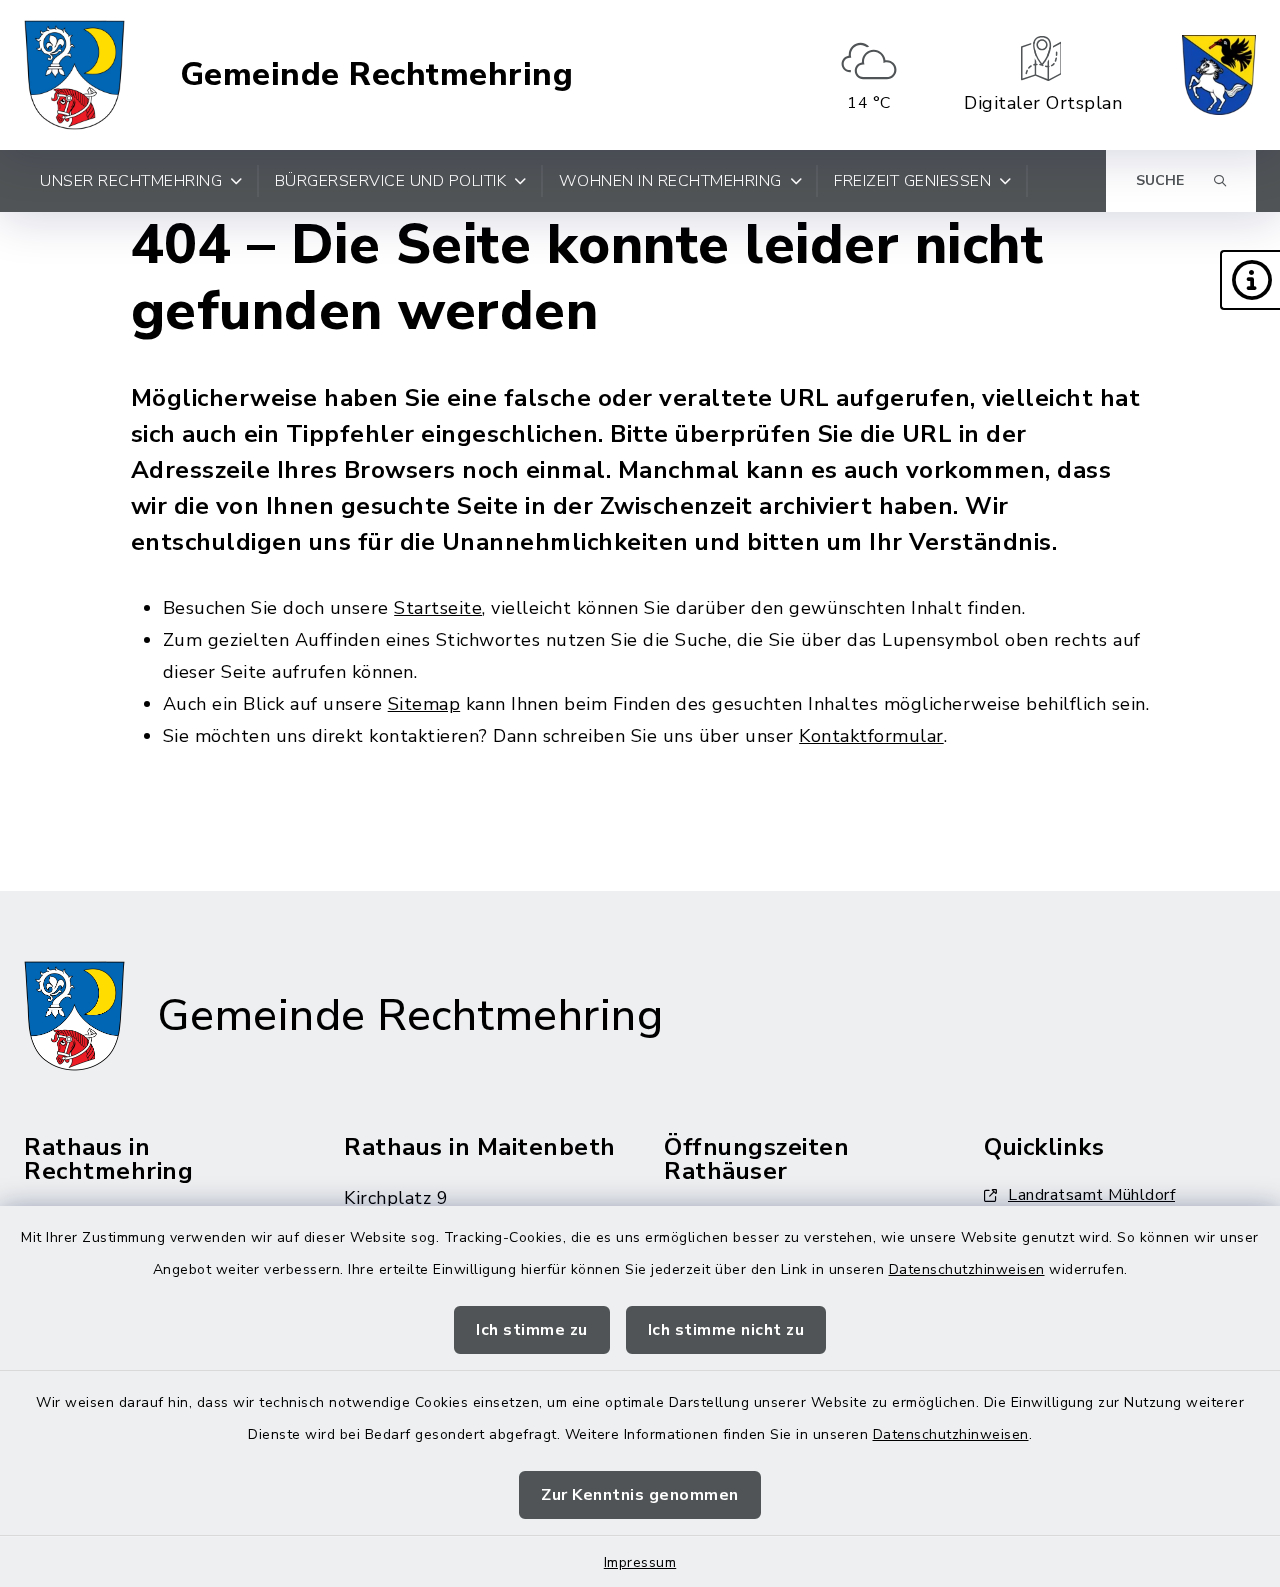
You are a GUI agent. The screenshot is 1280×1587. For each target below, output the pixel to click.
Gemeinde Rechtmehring (377, 75)
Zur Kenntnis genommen (640, 1495)
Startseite (438, 608)
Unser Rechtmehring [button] (131, 181)
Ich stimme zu (532, 1330)
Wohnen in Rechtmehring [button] (670, 181)
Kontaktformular (871, 736)
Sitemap (424, 704)
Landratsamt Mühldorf (1091, 1195)
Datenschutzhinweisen (967, 1269)
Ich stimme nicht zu (726, 1330)
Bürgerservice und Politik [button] (391, 181)
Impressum (640, 1562)
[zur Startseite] (74, 75)
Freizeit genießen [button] (912, 181)
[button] (1250, 280)
